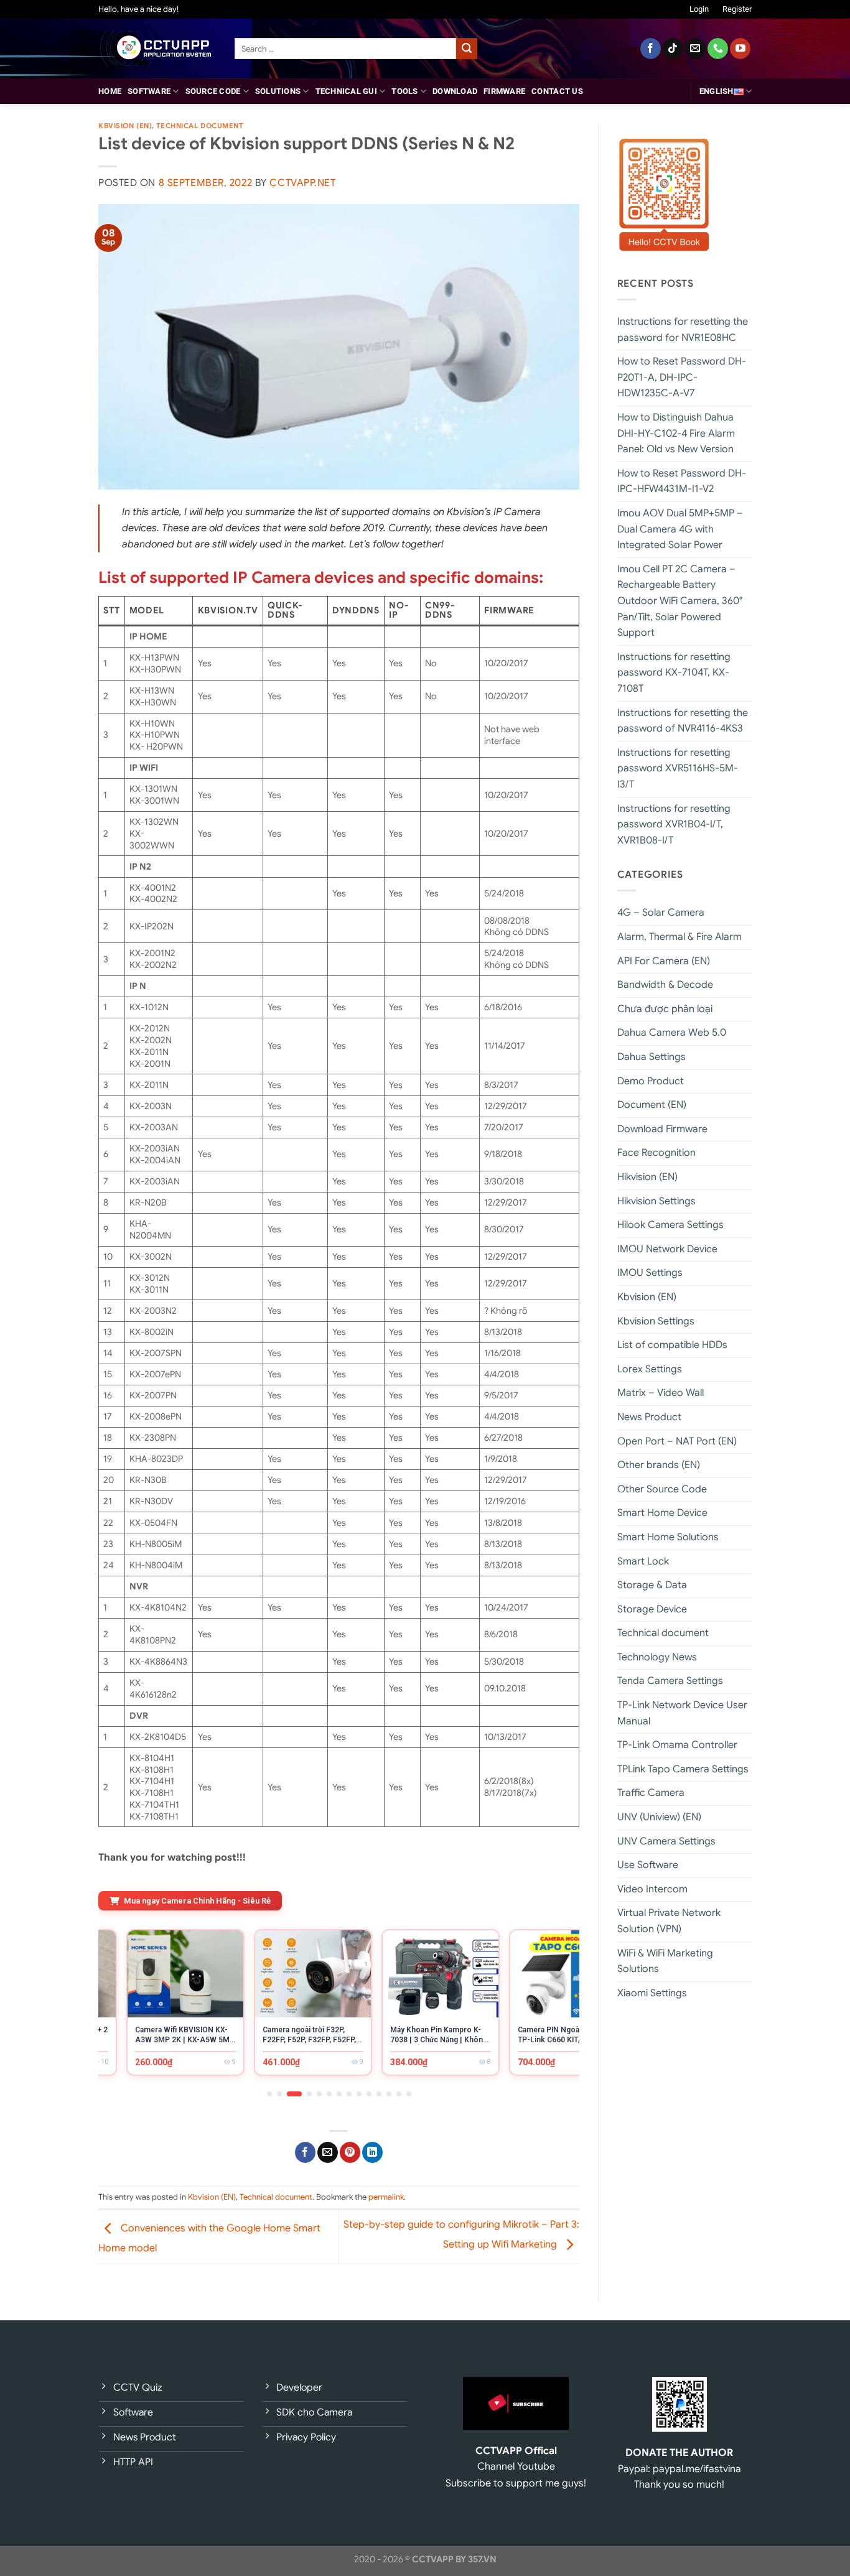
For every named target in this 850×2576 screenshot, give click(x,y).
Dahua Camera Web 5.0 (672, 1033)
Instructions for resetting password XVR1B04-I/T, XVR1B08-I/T (674, 825)
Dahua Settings (652, 1057)
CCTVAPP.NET (302, 183)
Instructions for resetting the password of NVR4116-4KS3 (683, 721)
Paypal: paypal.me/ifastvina (680, 2469)
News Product (649, 1417)
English (717, 91)
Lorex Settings (650, 1369)
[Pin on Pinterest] (350, 2152)
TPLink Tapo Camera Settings (683, 1769)
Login (699, 9)
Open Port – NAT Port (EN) (677, 1441)
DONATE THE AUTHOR (679, 2453)
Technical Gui (346, 91)
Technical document (199, 126)
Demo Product (651, 1081)
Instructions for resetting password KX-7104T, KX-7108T (674, 673)
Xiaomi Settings (652, 1993)
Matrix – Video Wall (661, 1393)
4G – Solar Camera (661, 913)
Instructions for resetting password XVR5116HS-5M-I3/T (678, 769)
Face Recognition (656, 1153)
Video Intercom (652, 1889)
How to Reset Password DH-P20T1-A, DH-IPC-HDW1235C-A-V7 (682, 377)
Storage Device (652, 1609)
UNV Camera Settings (666, 1841)
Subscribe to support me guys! (516, 2483)
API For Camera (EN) (664, 961)
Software (149, 91)
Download (455, 91)
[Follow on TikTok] (673, 49)
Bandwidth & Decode (665, 985)
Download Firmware (662, 1129)
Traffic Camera (651, 1793)
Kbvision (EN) (125, 126)
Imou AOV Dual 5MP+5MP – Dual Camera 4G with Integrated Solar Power (680, 529)
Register (737, 9)
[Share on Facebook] (305, 2152)
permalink (386, 2197)
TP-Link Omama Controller (677, 1745)
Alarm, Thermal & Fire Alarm (680, 937)
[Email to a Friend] (328, 2152)
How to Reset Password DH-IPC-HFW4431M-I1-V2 (682, 481)
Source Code (213, 91)
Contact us (557, 91)
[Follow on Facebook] (651, 49)
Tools (404, 91)
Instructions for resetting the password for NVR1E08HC (683, 330)
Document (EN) (652, 1105)
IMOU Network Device (667, 1249)
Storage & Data (652, 1585)
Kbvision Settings (656, 1321)
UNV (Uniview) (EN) (659, 1817)
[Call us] (718, 49)
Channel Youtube (516, 2467)
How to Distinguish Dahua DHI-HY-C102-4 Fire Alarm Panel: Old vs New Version (676, 433)
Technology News (657, 1657)
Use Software (648, 1865)
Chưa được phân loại (665, 1009)
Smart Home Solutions (668, 1537)
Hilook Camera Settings (670, 1225)
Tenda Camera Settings (670, 1681)
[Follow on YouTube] (740, 49)
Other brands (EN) (659, 1465)
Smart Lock (643, 1561)
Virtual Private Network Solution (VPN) (669, 1921)
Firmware (504, 91)
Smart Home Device (662, 1513)
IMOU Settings (650, 1273)
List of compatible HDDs (672, 1345)
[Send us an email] (695, 49)
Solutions (278, 91)
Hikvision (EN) (647, 1177)
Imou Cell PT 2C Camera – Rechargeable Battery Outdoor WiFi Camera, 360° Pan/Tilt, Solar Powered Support (680, 601)
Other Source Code (662, 1489)
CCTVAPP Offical (516, 2451)
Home (110, 91)
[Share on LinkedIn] (372, 2152)
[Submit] (467, 49)
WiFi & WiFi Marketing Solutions (665, 1961)
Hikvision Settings (656, 1201)
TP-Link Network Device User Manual (682, 1713)
